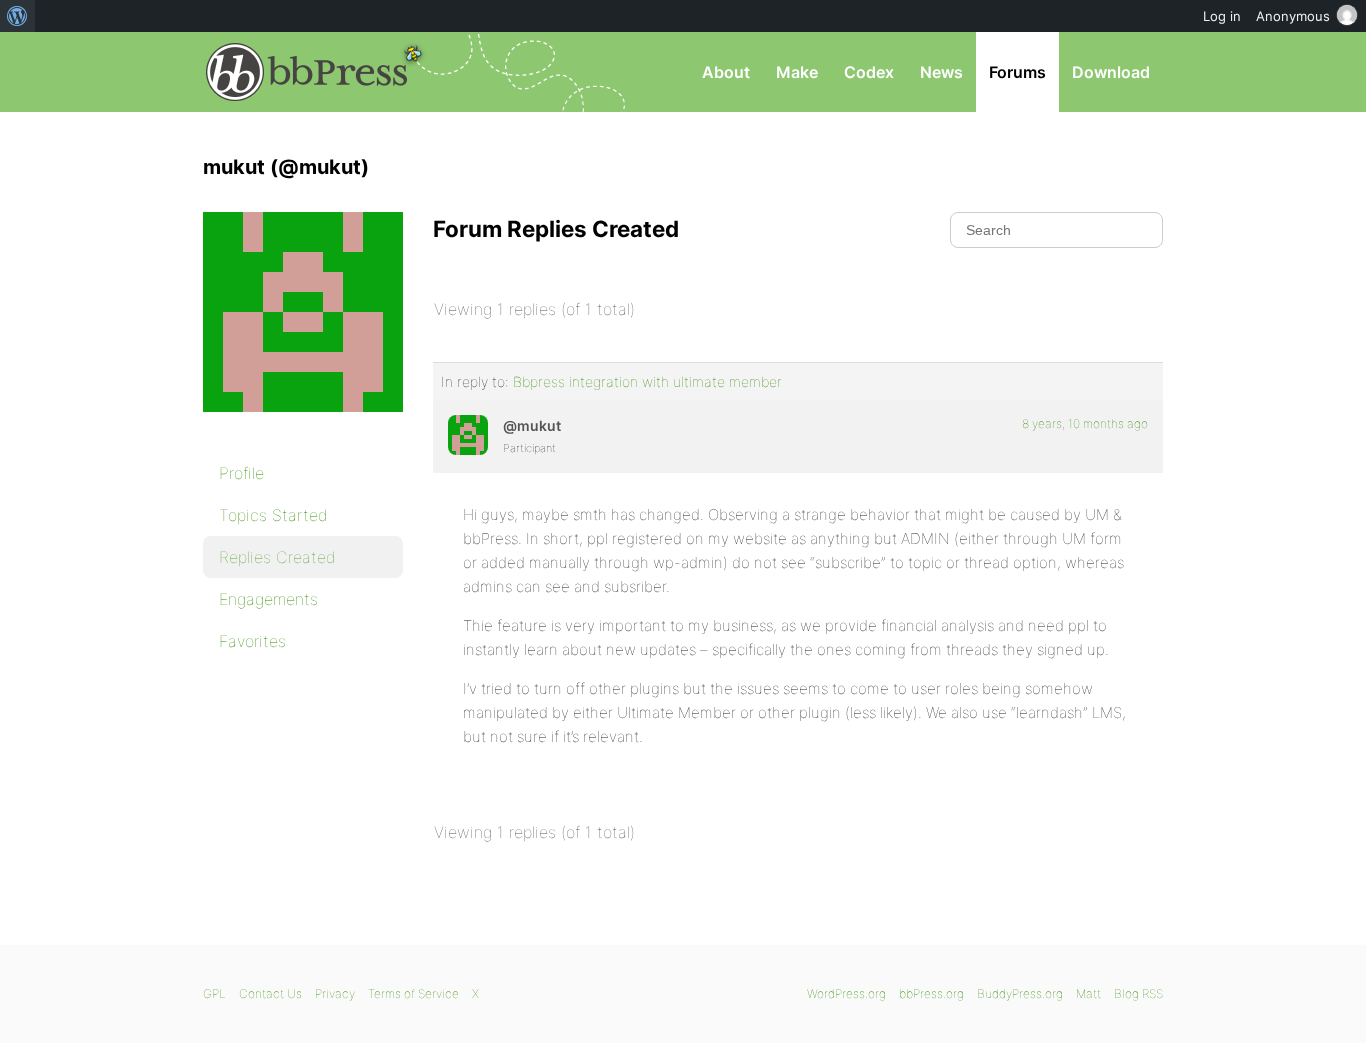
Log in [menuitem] (1222, 16)
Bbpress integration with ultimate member (647, 381)
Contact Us (270, 993)
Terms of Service (413, 993)
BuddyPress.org (1020, 993)
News (941, 72)
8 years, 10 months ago (1085, 423)
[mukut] (303, 426)
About (726, 72)
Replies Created (277, 557)
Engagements (268, 599)
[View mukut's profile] (468, 435)
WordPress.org (846, 993)
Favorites (252, 641)
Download (1111, 72)
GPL (214, 993)
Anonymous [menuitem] (1293, 16)
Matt (1088, 993)
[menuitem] (17, 16)
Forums (1017, 72)
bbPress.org (307, 72)
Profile (241, 473)
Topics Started (273, 515)
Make (797, 72)
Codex (869, 72)
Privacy (335, 993)
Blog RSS (1138, 993)
